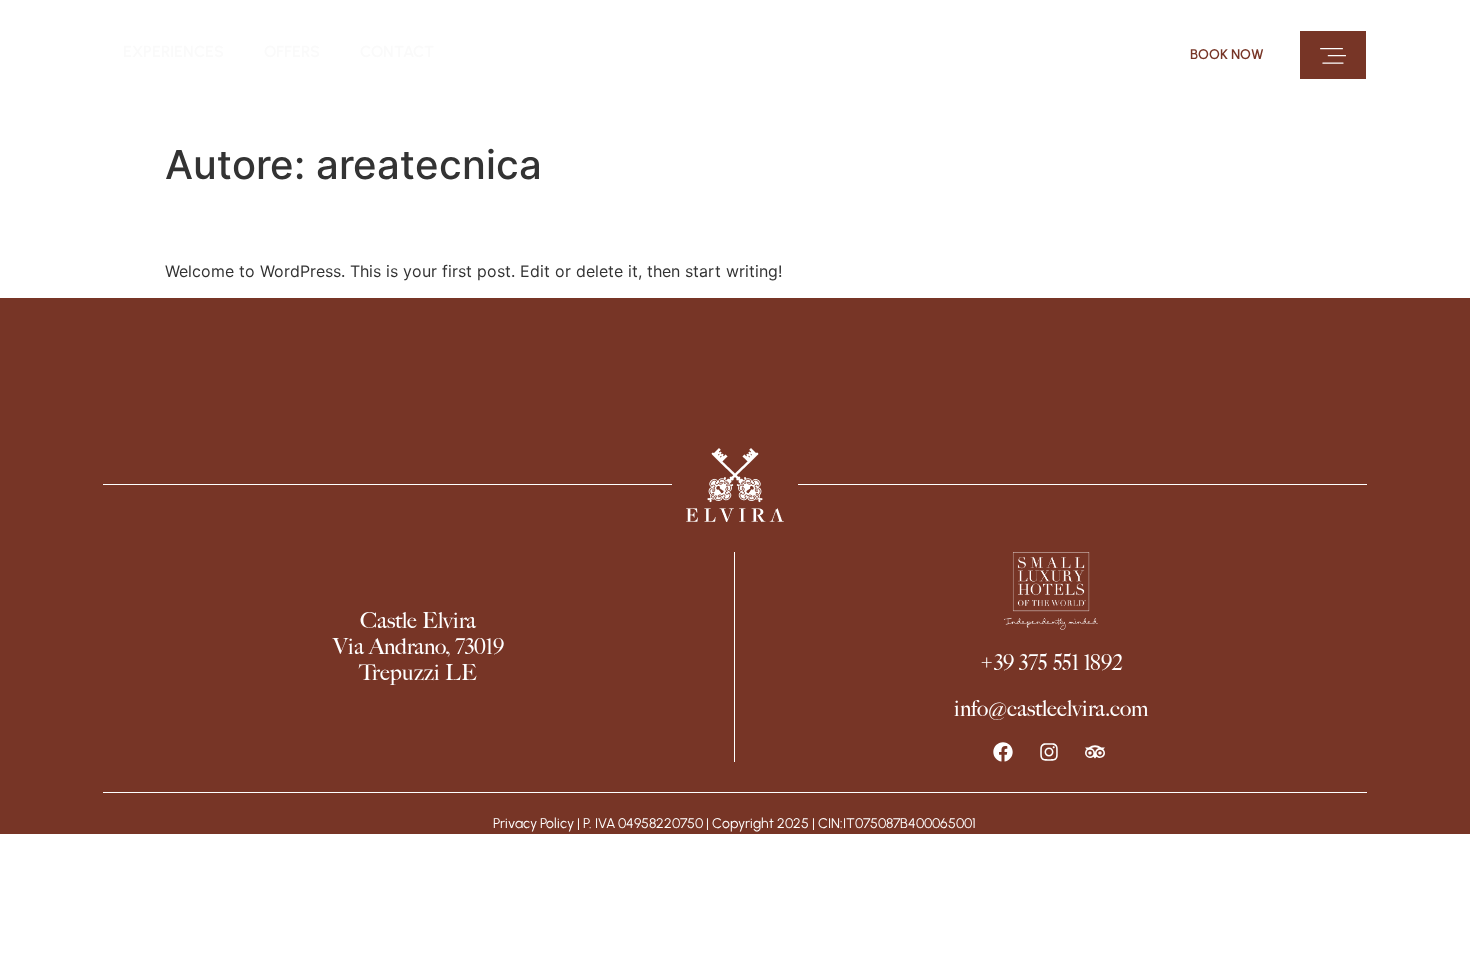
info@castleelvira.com (1051, 708)
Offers (292, 51)
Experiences (173, 51)
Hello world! (254, 223)
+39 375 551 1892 (1051, 662)
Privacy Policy (533, 823)
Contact (397, 51)
